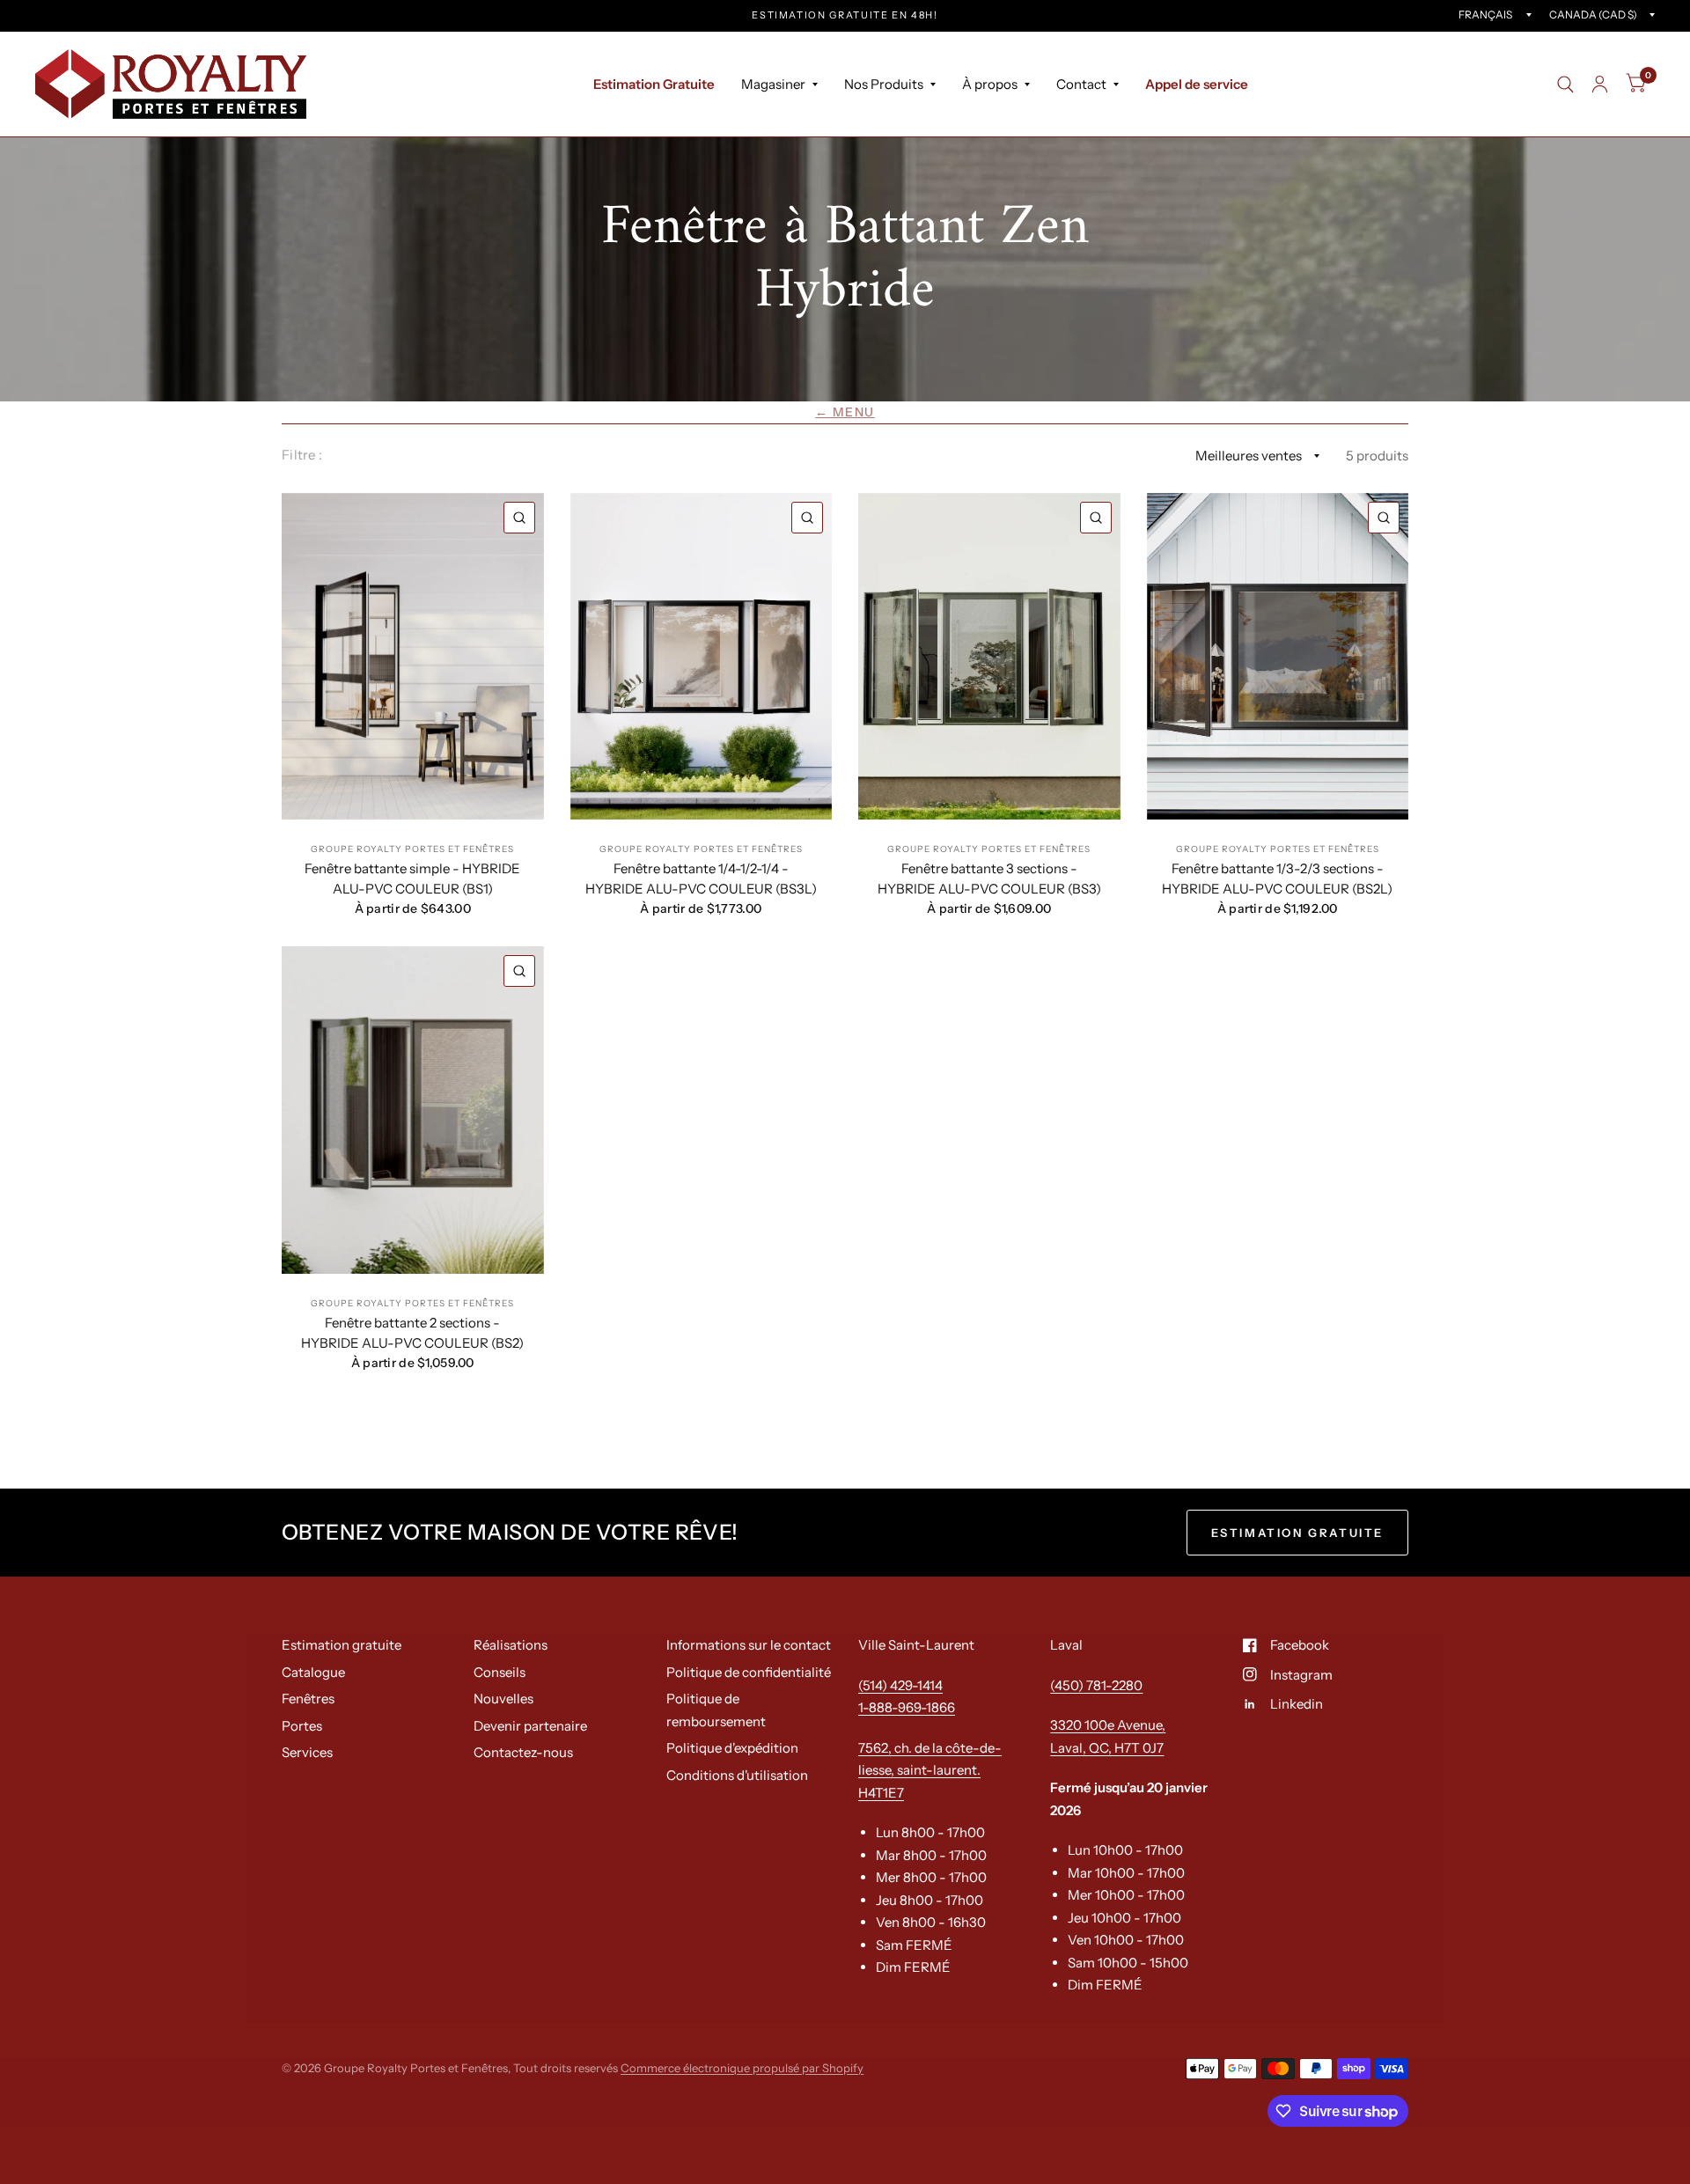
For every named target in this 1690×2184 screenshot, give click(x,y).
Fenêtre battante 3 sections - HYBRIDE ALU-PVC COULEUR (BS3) (989, 879)
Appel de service (1197, 84)
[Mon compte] (1600, 84)
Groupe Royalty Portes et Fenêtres (412, 849)
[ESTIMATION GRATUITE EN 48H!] (845, 15)
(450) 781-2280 (1096, 1685)
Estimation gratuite (342, 1645)
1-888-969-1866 (907, 1707)
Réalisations (511, 1645)
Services (307, 1752)
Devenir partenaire (530, 1726)
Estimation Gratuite (654, 84)
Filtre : (302, 455)
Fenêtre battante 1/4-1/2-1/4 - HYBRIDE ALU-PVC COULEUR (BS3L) (701, 879)
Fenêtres (308, 1699)
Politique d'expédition (732, 1748)
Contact (1081, 84)
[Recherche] (1565, 84)
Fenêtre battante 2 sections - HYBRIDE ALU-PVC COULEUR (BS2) (412, 1333)
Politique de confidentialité (749, 1672)
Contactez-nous (523, 1752)
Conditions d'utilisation (737, 1775)
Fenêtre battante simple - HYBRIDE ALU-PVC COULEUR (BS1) (412, 879)
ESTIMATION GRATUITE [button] (1297, 1533)
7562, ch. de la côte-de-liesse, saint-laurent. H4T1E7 (930, 1770)
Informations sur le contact (749, 1645)
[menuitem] (654, 85)
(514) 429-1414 (900, 1685)
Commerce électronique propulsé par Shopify (742, 2068)
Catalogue (313, 1672)
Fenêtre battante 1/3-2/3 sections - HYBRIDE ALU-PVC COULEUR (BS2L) (1277, 879)
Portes (302, 1726)
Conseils (500, 1672)
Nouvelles (503, 1699)
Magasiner (773, 84)
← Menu (845, 412)
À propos (990, 84)
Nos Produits (884, 84)
